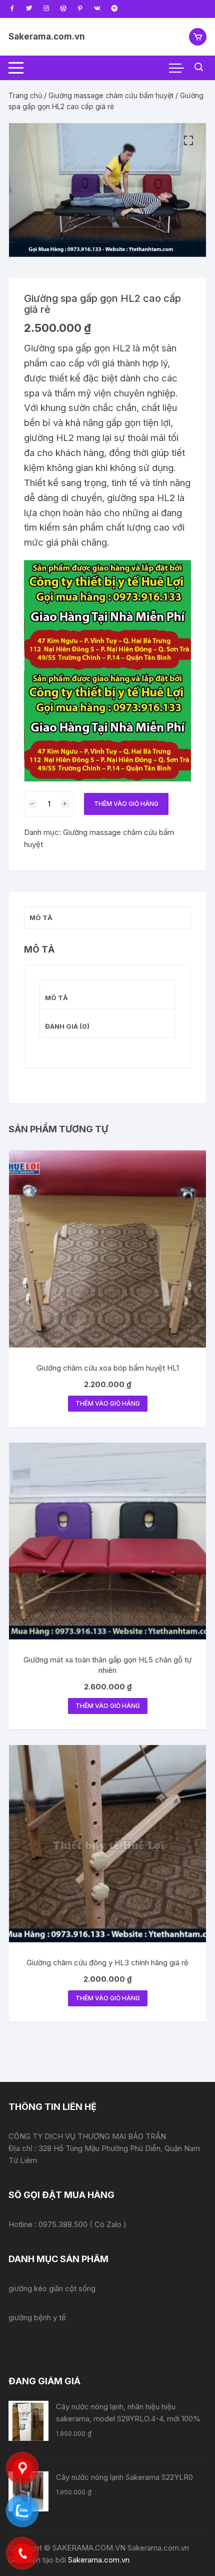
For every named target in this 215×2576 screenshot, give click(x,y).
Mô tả (56, 998)
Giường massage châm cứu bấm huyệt (111, 95)
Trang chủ (25, 95)
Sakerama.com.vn (47, 37)
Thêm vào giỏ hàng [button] (108, 1403)
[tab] (107, 995)
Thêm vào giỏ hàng (126, 804)
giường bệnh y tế (37, 2317)
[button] (188, 141)
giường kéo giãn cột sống (52, 2288)
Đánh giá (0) (67, 1026)
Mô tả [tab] (41, 918)
